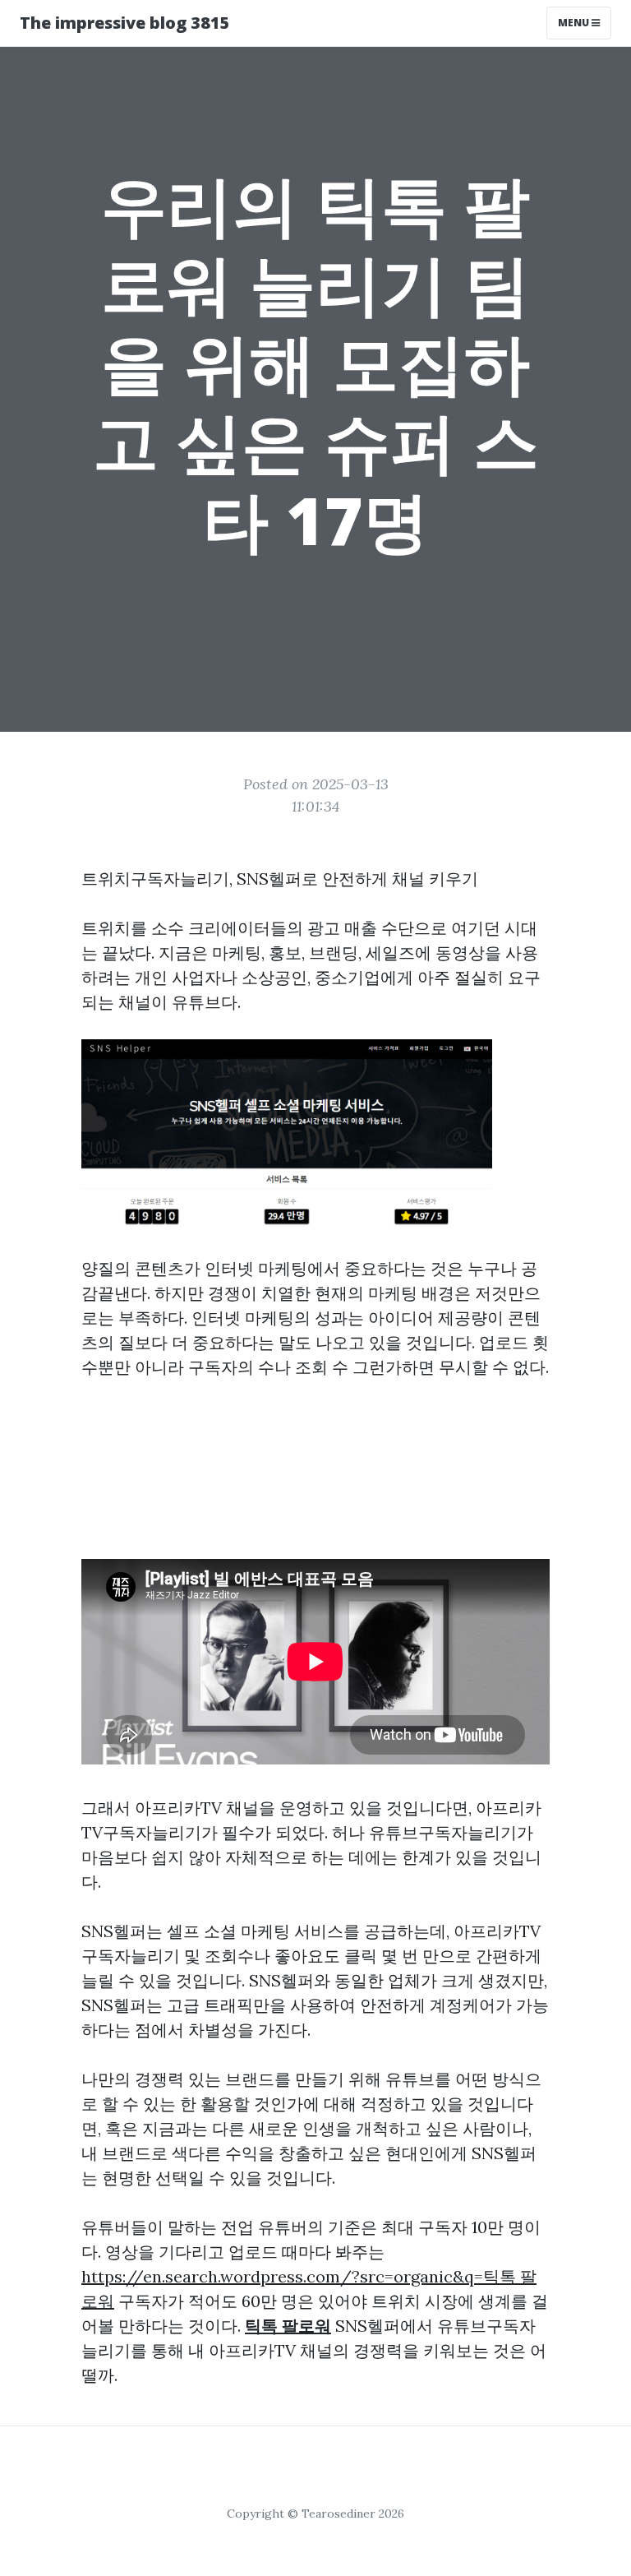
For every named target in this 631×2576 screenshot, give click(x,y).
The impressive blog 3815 (125, 23)
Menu (575, 23)
